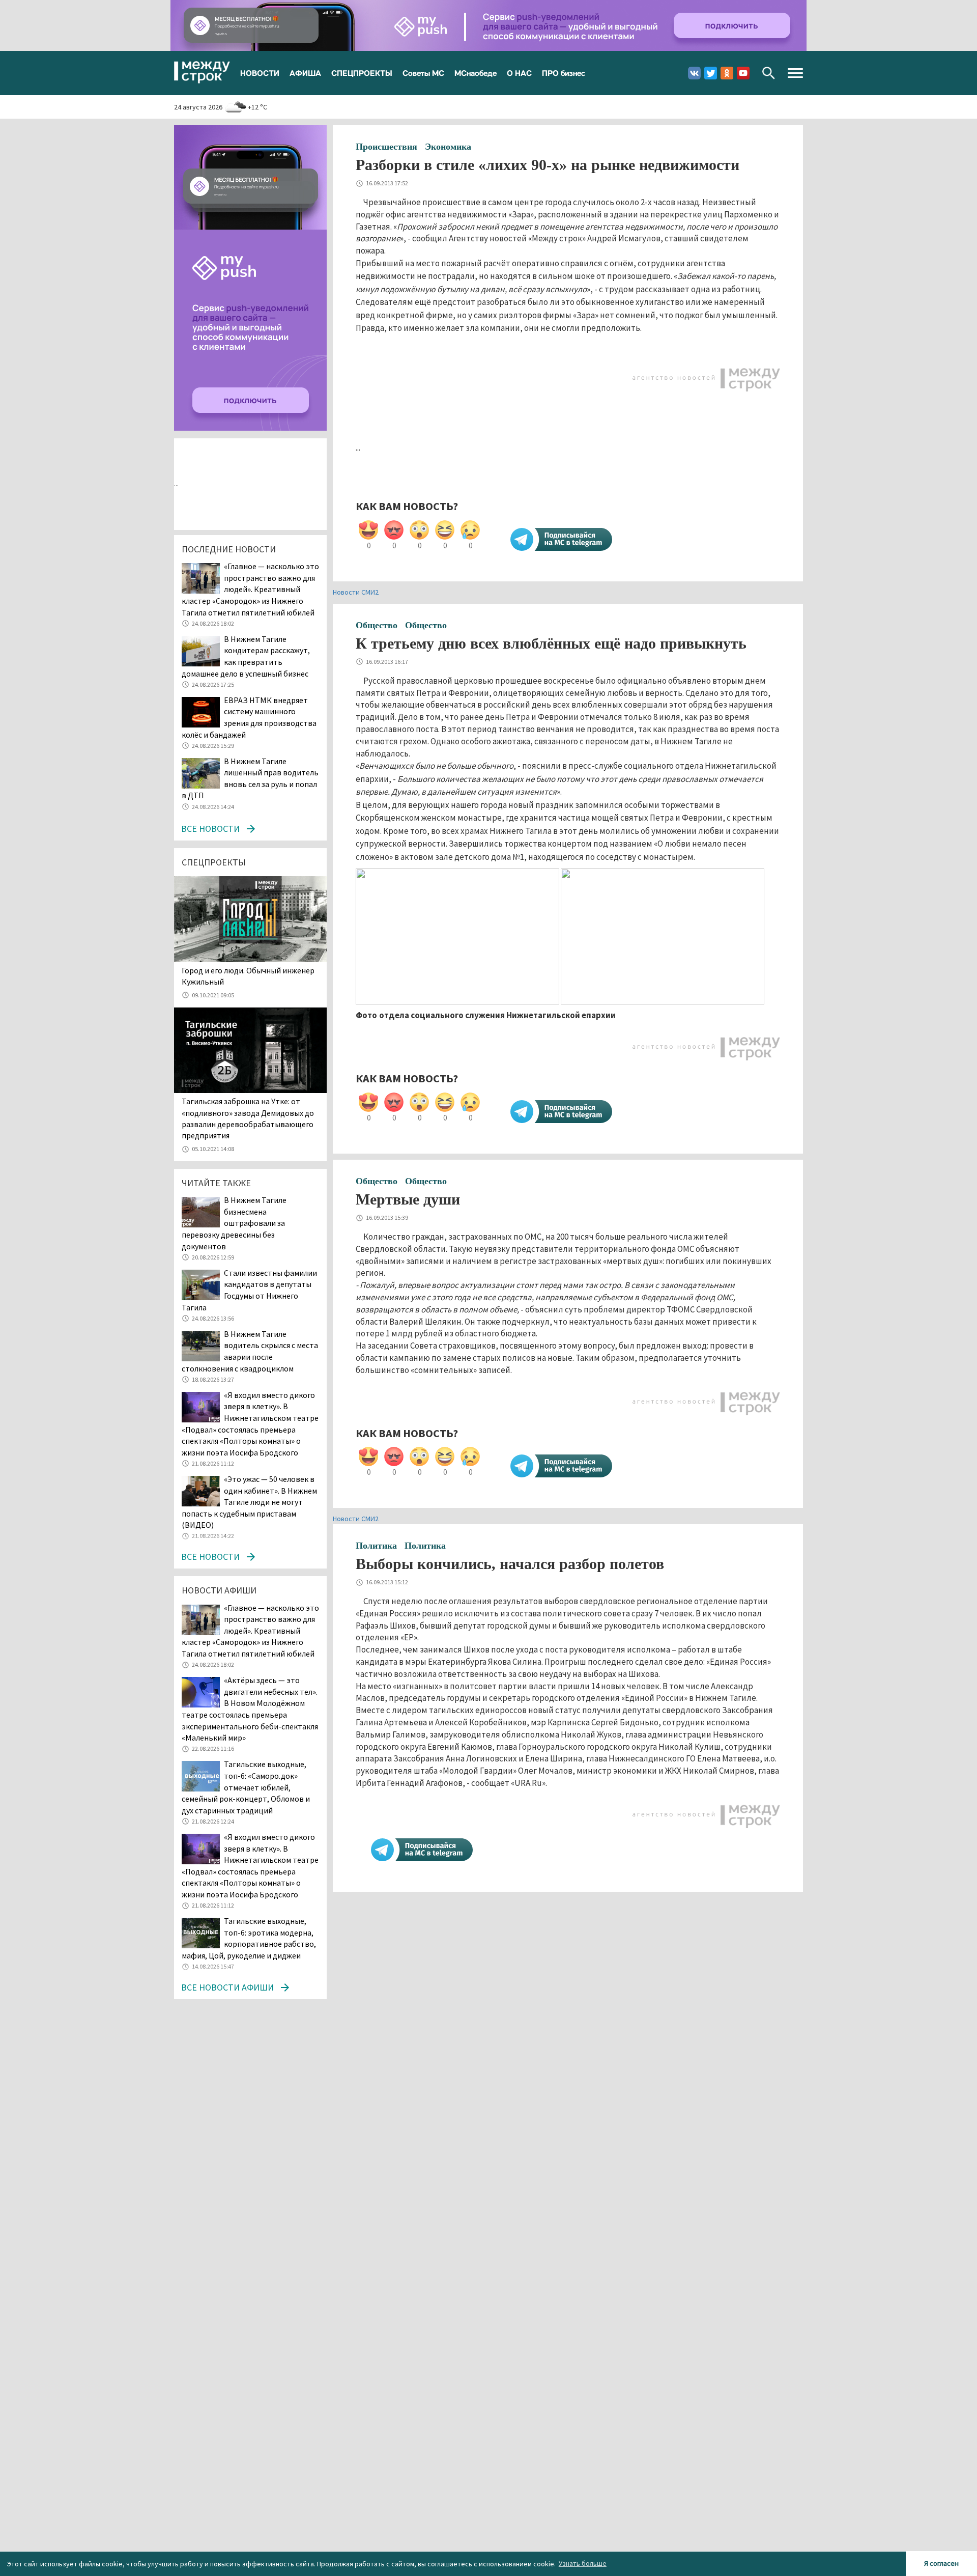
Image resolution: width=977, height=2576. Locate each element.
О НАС (519, 73)
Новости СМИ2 (356, 592)
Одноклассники (727, 73)
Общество (377, 625)
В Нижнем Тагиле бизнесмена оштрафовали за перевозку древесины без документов (234, 1223)
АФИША (305, 73)
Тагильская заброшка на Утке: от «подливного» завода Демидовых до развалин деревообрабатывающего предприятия (248, 1118)
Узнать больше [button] (583, 2563)
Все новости (210, 829)
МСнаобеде (476, 73)
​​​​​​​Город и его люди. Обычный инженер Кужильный (248, 976)
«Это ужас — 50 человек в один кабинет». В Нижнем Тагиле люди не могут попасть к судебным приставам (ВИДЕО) (249, 1502)
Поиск (769, 73)
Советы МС (423, 73)
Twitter (711, 73)
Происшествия (386, 147)
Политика (376, 1546)
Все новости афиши (227, 1987)
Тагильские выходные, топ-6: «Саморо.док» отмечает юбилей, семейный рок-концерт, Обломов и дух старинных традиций (246, 1787)
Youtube (743, 73)
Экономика (448, 147)
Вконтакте (694, 73)
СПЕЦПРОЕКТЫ (362, 73)
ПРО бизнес (564, 73)
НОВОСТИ (260, 73)
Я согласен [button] (941, 2563)
